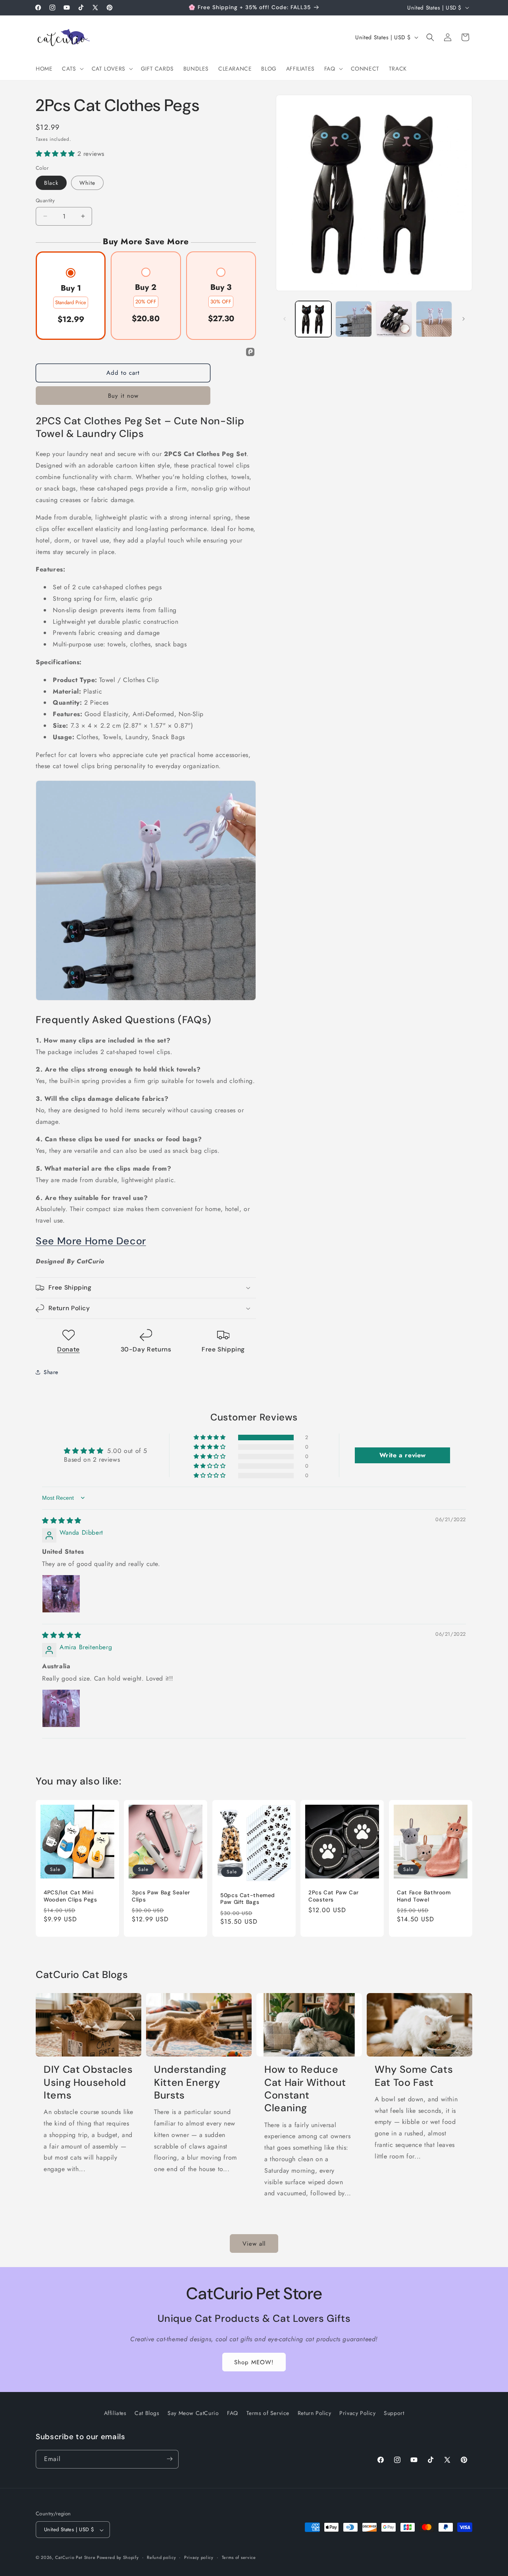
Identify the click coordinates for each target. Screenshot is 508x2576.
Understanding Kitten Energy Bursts (190, 2083)
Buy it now (123, 396)
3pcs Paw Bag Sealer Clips (161, 1896)
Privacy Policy (357, 2413)
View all (254, 2243)
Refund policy (161, 2558)
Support (394, 2413)
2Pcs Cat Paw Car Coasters (334, 1896)
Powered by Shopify (118, 2558)
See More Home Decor (91, 1241)
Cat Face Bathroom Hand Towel (424, 1896)
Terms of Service (268, 2413)
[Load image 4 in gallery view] (394, 319)
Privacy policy (199, 2558)
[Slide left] (285, 319)
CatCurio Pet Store (76, 2558)
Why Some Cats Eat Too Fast (414, 2076)
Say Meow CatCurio (193, 2413)
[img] (62, 1520)
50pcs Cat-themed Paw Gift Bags (248, 1898)
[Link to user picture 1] (61, 1594)
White (87, 183)
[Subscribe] (169, 2459)
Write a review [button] (403, 1455)
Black (51, 183)
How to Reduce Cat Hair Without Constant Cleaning (305, 2089)
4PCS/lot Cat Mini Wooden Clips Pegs (70, 1896)
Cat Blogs (147, 2413)
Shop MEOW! (254, 2362)
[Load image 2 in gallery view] (353, 319)
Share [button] (51, 1372)
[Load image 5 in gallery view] (434, 319)
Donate (68, 1349)
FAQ (233, 2413)
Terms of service (239, 2558)
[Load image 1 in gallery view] (313, 319)
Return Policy (315, 2413)
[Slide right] (464, 319)
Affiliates (115, 2413)
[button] (72, 69)
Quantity (45, 200)
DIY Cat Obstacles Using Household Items (88, 2083)
